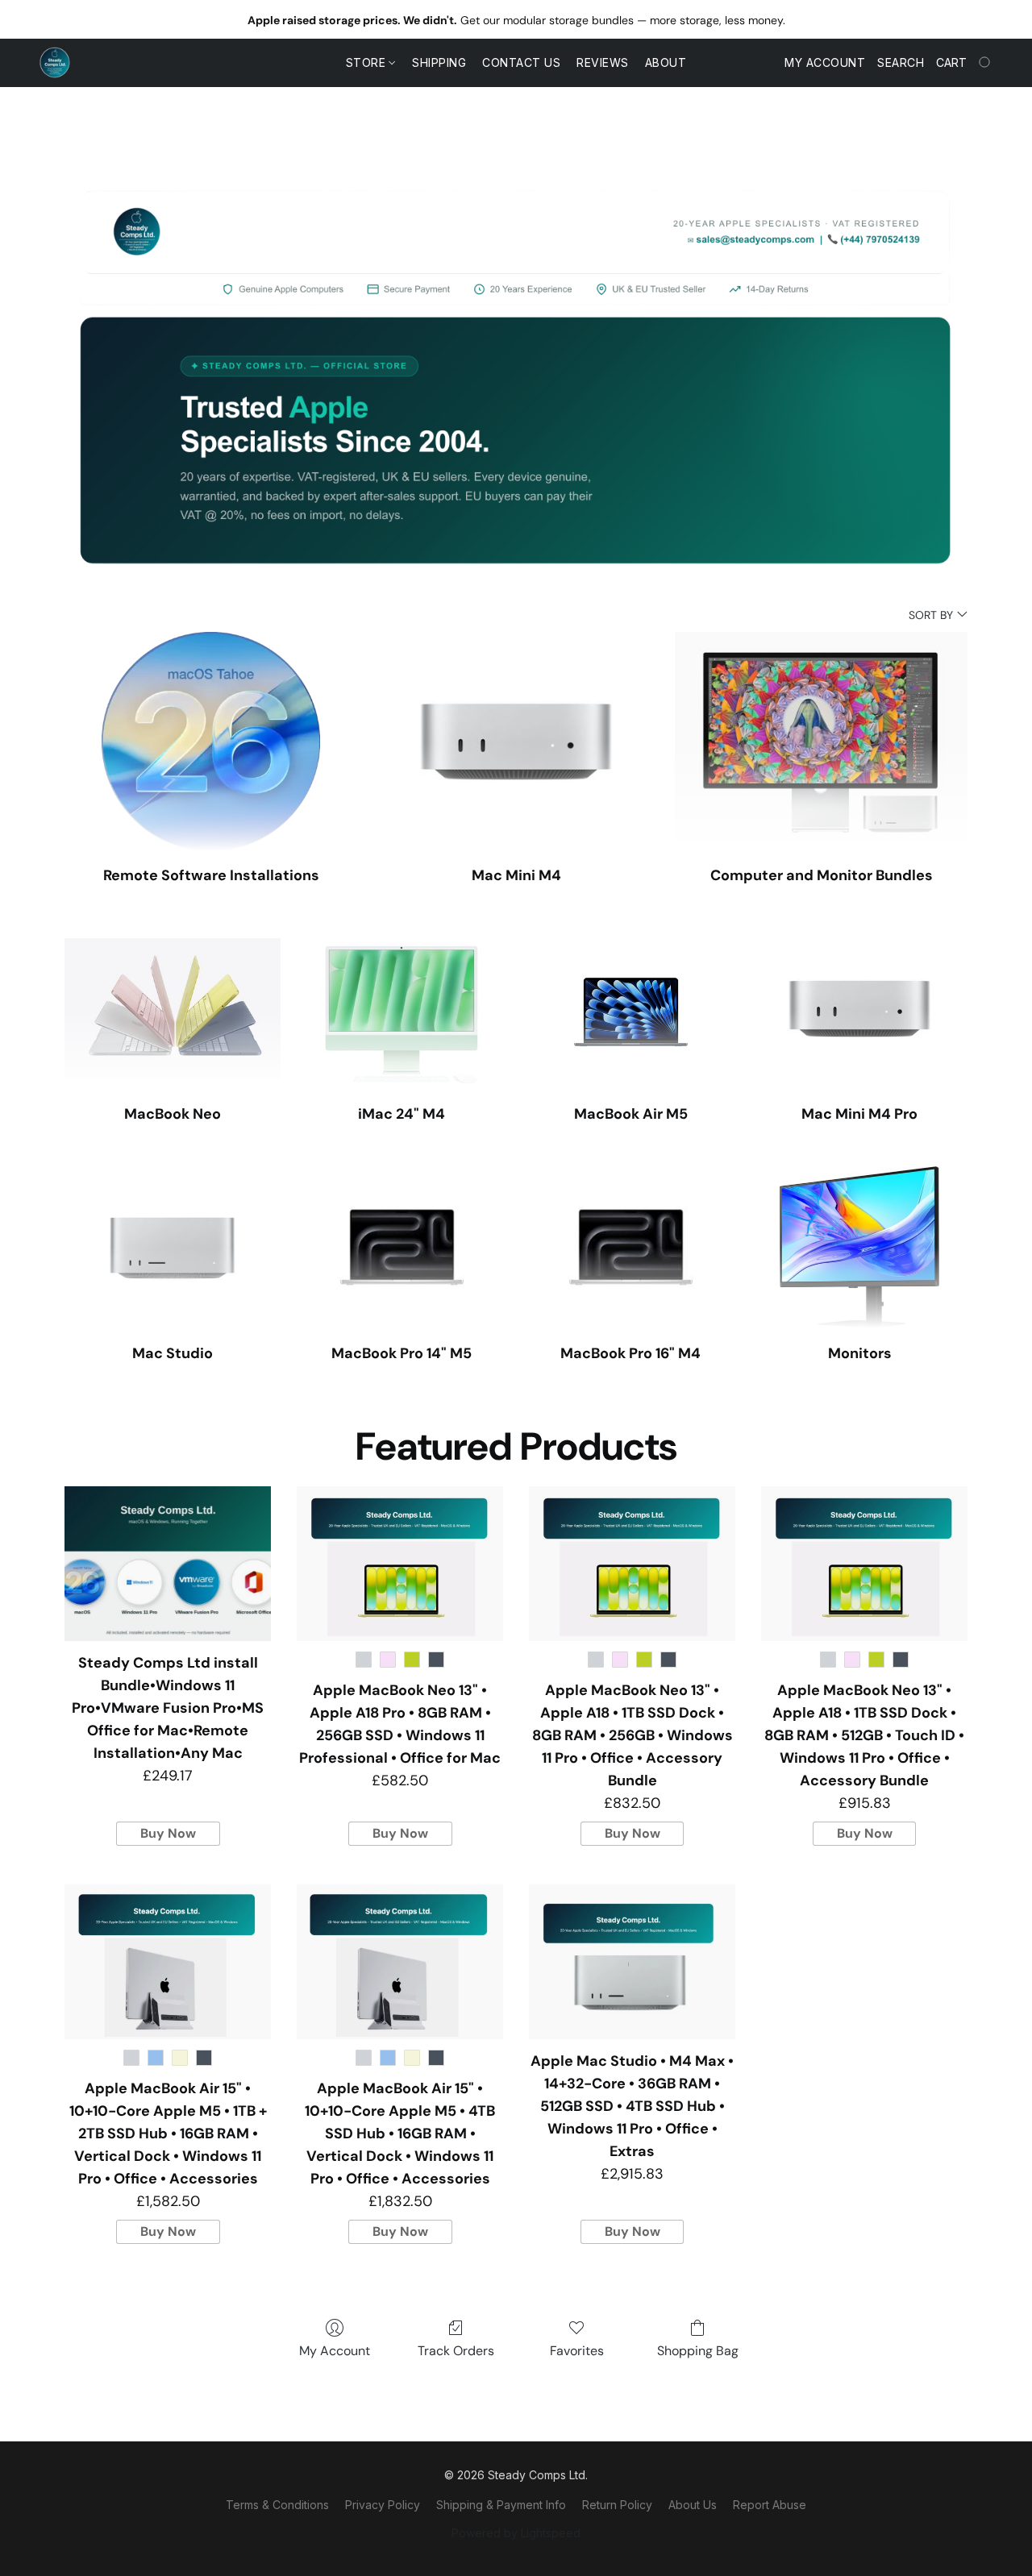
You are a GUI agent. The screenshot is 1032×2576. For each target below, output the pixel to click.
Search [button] (901, 62)
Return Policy (617, 2505)
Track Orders (456, 2351)
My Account (335, 2351)
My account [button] (825, 62)
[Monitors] (859, 1247)
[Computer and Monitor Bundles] (821, 742)
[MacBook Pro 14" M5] (402, 1247)
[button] (55, 63)
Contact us (521, 62)
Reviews (603, 62)
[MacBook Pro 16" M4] (630, 1247)
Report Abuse (770, 2505)
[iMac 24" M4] (402, 1009)
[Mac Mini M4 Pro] (859, 1009)
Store (368, 62)
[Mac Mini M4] (516, 742)
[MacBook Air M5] (630, 1009)
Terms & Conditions (277, 2505)
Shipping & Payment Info (501, 2505)
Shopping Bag (698, 2351)
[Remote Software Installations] (211, 742)
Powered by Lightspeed (516, 2533)
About (666, 62)
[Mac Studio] (173, 1247)
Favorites (577, 2351)
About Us (693, 2505)
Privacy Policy (383, 2505)
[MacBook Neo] (173, 1009)
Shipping (439, 62)
